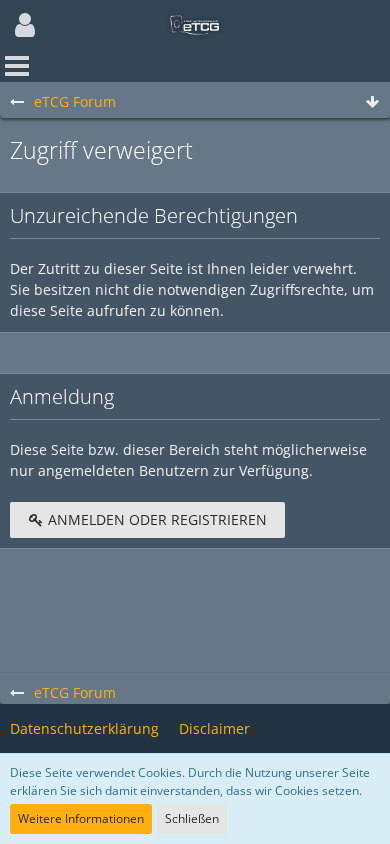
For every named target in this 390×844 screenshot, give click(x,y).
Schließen (192, 818)
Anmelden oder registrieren (155, 519)
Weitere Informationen (81, 818)
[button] (25, 25)
